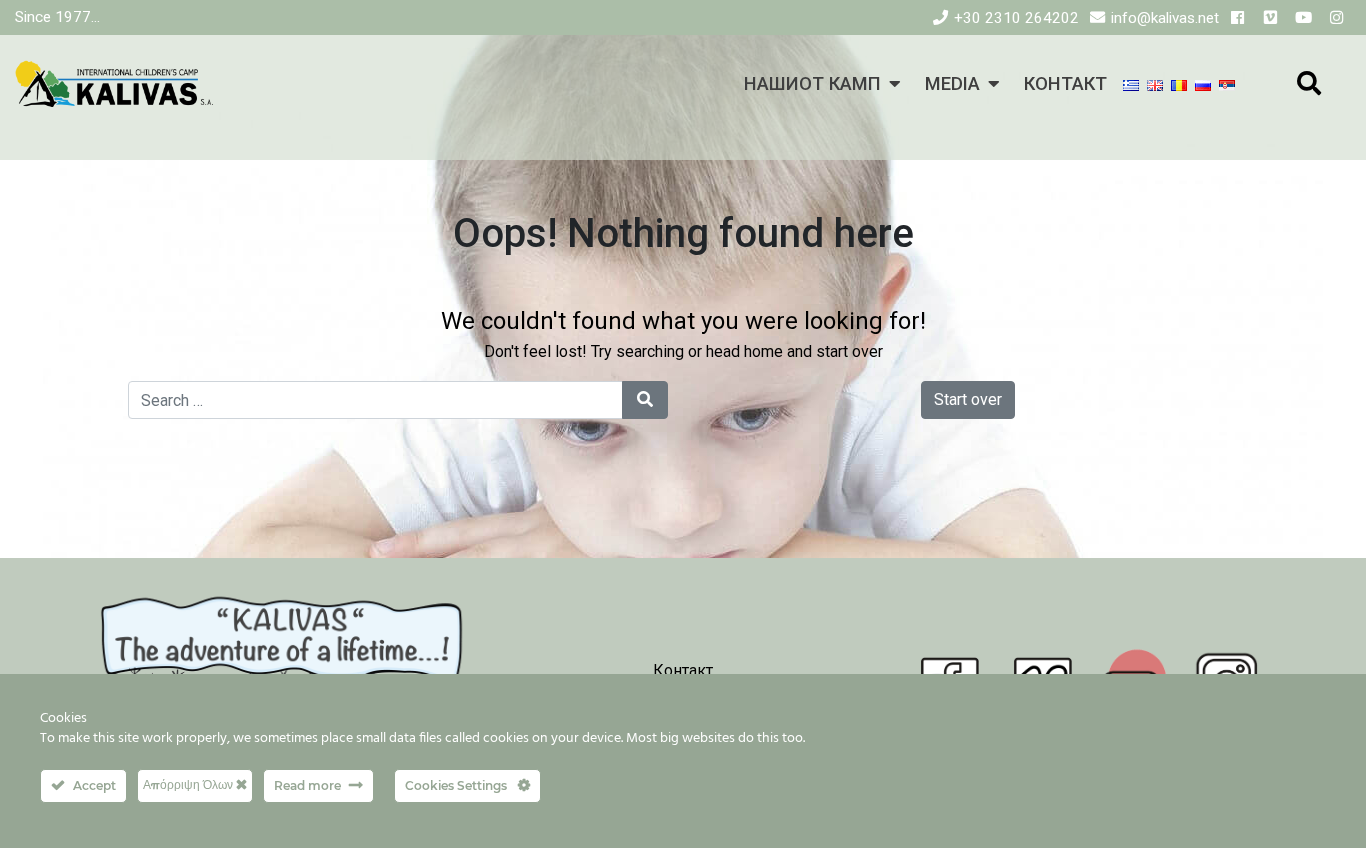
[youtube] (1303, 18)
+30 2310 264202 (1016, 18)
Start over (968, 399)
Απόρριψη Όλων (189, 784)
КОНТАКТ (1065, 83)
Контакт (683, 670)
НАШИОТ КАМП (812, 83)
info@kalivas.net (1165, 18)
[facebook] (1237, 18)
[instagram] (1336, 18)
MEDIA (952, 83)
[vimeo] (1270, 18)
